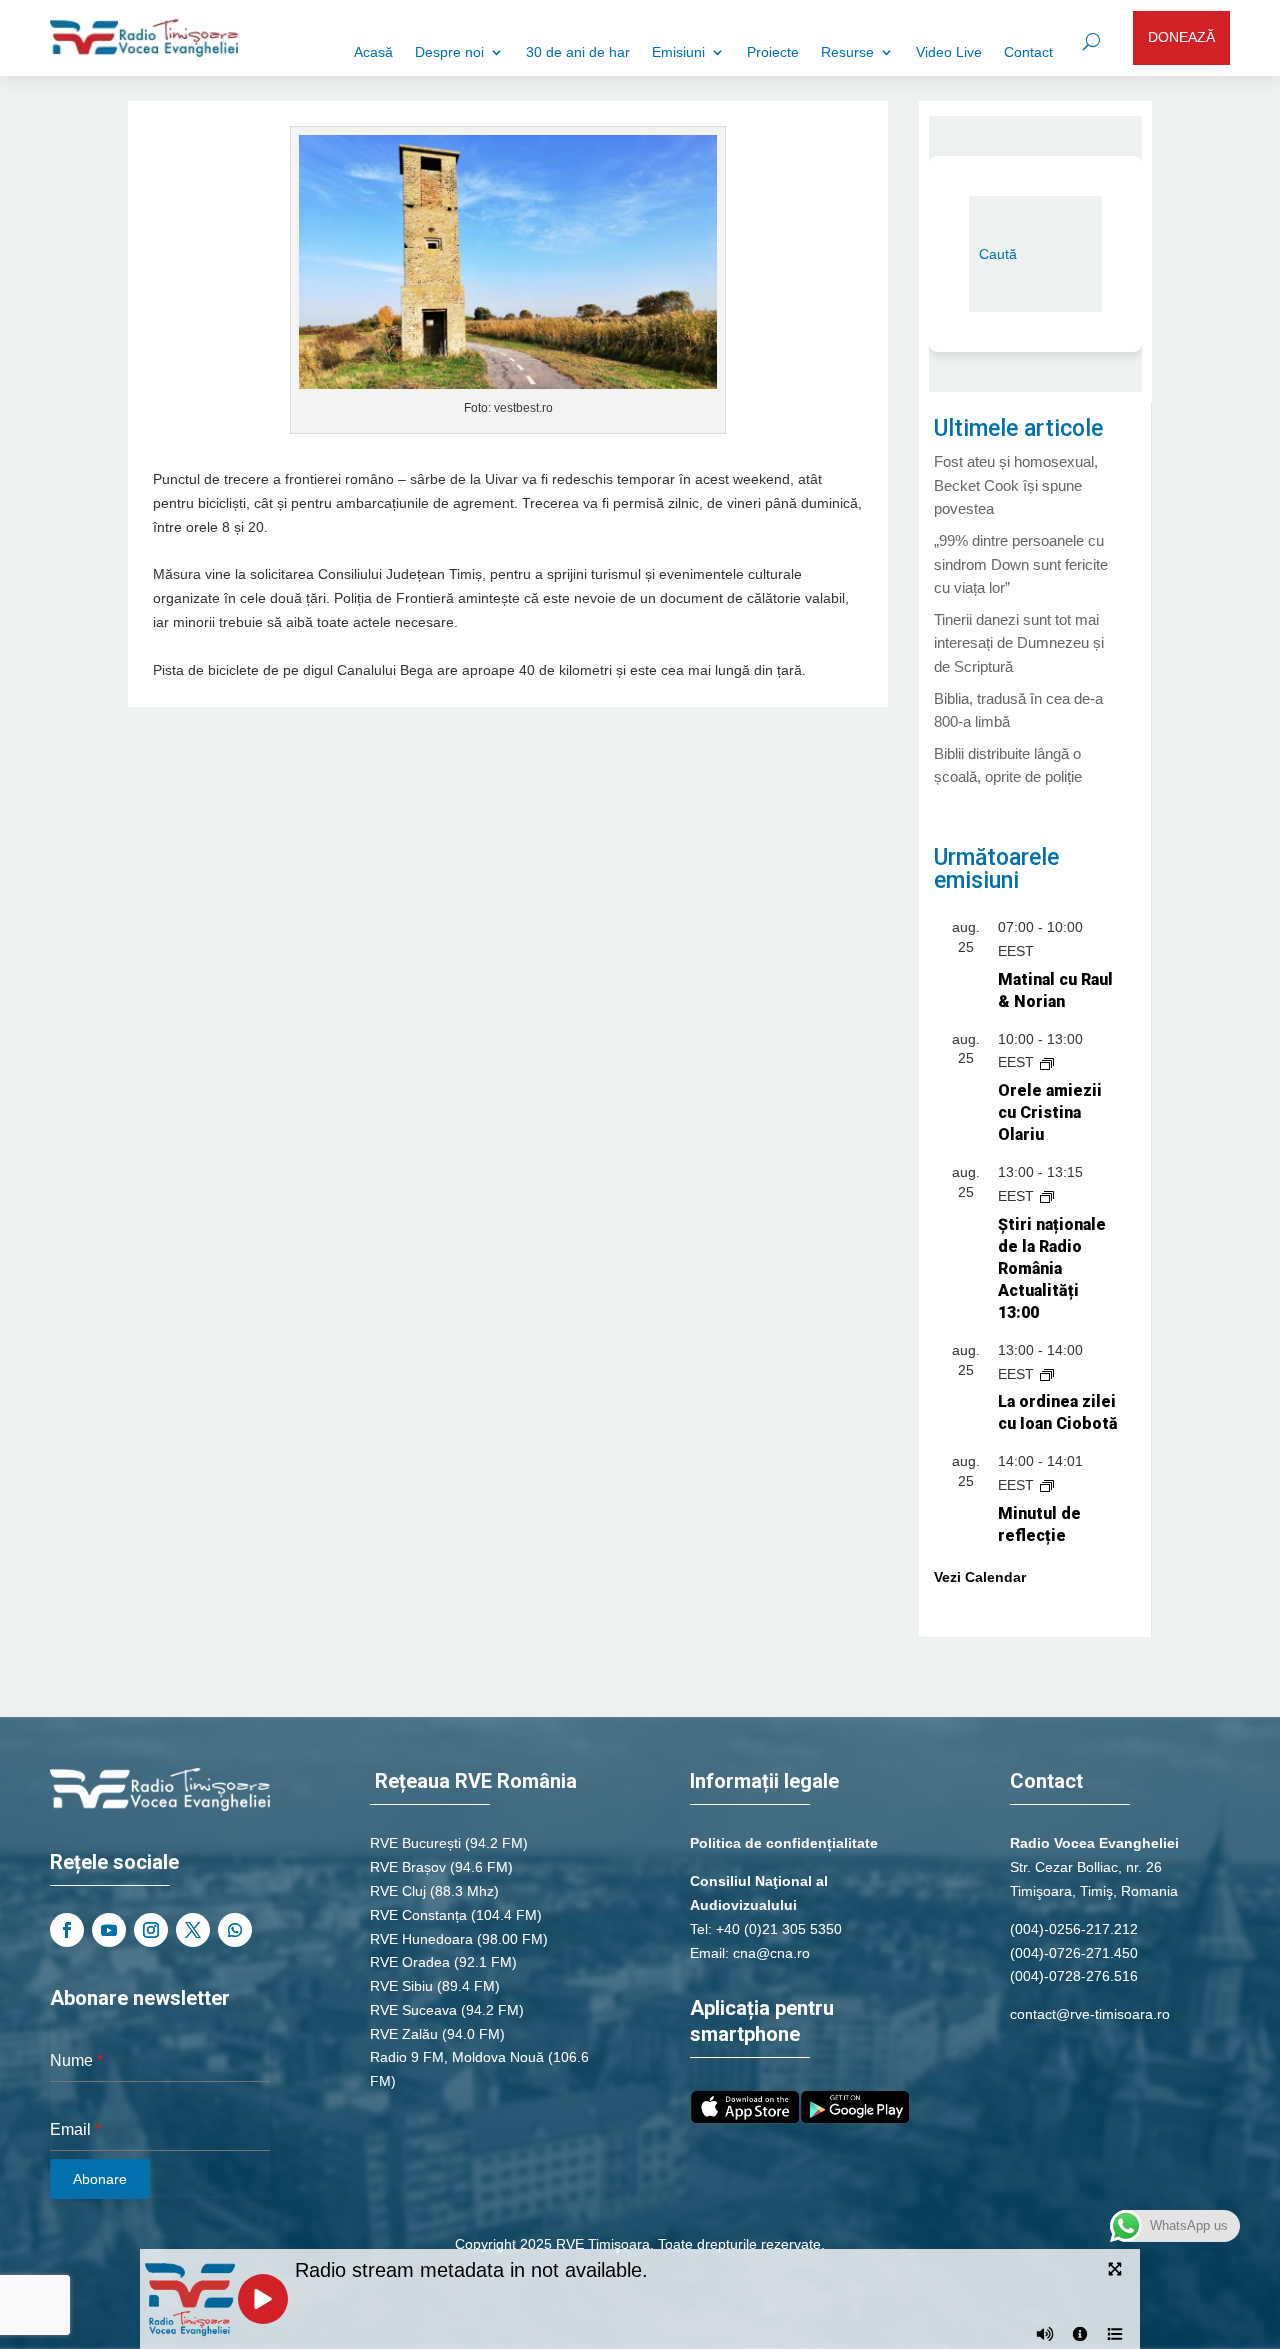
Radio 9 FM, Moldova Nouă (457, 2057)
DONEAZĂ (1181, 37)
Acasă (373, 52)
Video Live (949, 52)
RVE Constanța (418, 1915)
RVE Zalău (404, 2034)
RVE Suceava (413, 2010)
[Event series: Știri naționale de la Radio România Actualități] (1047, 1196)
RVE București (415, 1843)
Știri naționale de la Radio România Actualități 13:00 (1052, 1268)
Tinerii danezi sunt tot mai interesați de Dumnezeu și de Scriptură (1019, 643)
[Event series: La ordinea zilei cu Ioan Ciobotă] (1047, 1374)
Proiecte (773, 52)
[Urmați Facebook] (67, 1930)
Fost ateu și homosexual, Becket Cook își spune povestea (1016, 485)
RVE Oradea (410, 1962)
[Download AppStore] (745, 2118)
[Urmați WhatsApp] (235, 1930)
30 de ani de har (578, 52)
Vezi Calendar (980, 1577)
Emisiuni (678, 52)
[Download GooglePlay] (855, 2118)
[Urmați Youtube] (109, 1930)
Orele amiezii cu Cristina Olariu (1050, 1112)
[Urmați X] (193, 1930)
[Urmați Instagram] (151, 1930)
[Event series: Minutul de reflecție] (1047, 1485)
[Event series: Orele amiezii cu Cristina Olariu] (1047, 1062)
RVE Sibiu (401, 1986)
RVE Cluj (398, 1891)
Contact (1028, 52)
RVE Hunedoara (421, 1939)
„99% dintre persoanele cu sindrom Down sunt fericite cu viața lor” (1021, 564)
